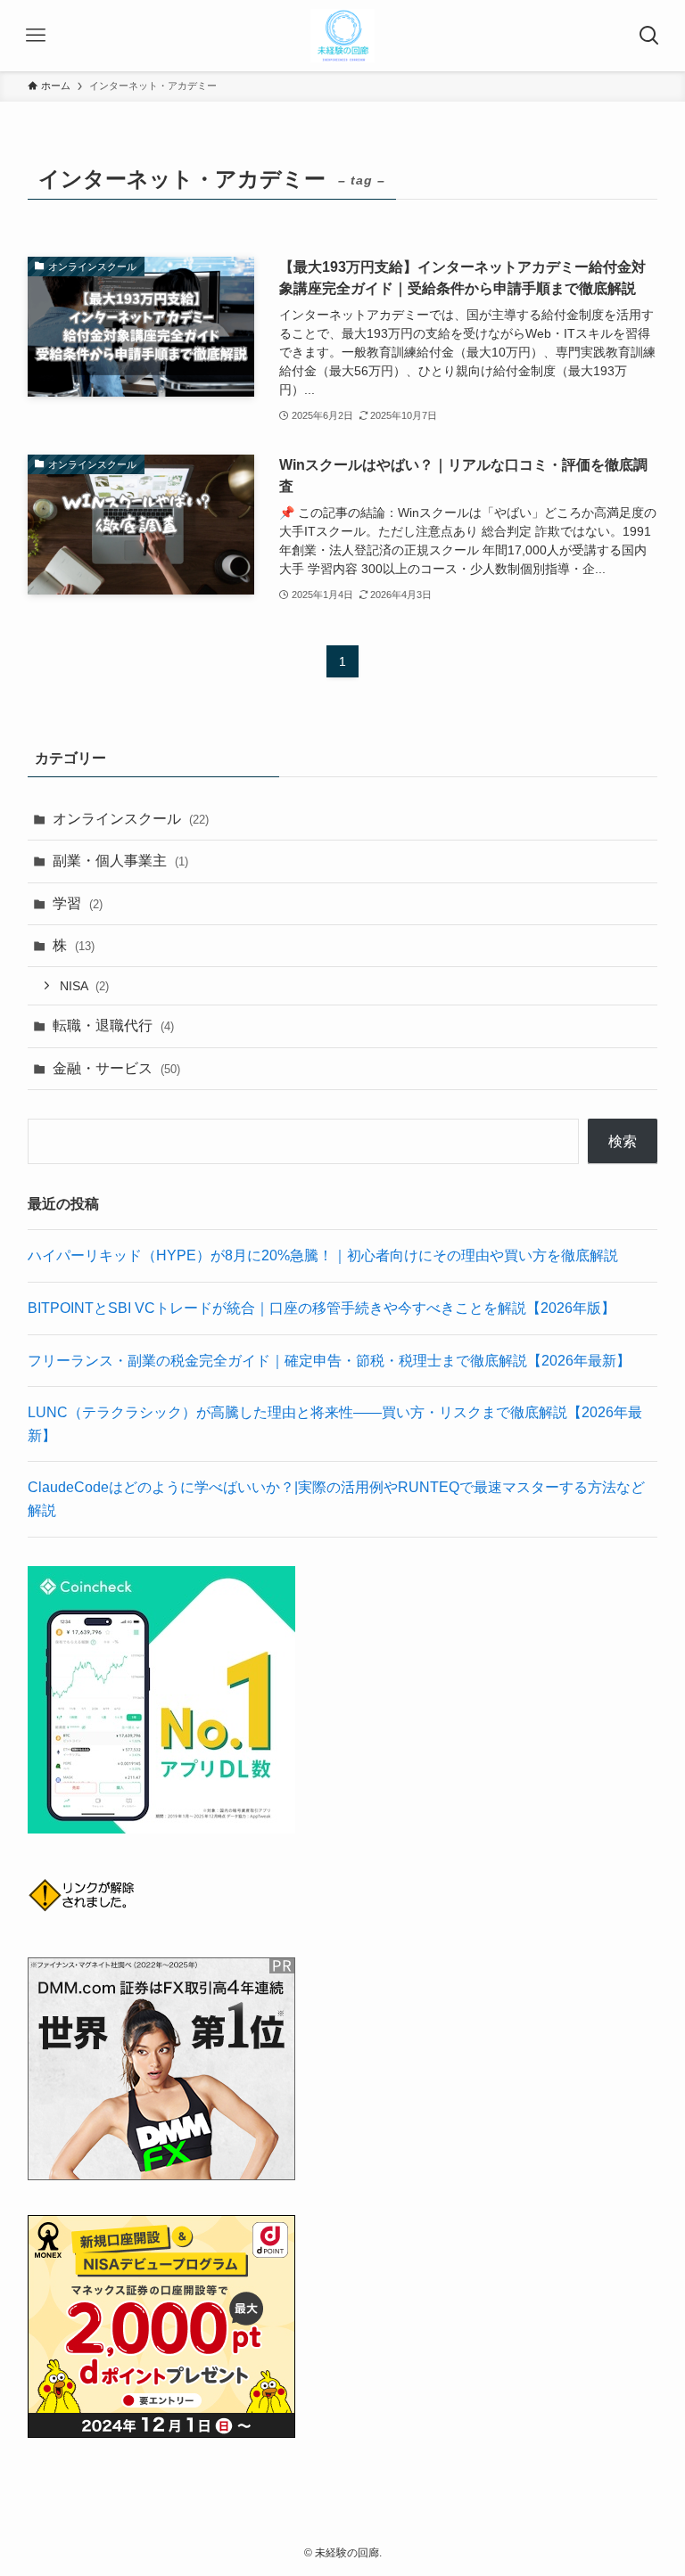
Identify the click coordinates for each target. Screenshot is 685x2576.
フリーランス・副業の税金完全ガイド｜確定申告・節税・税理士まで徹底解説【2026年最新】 (329, 1361)
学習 (78, 903)
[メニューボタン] (36, 36)
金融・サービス (116, 1068)
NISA (84, 986)
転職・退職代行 (113, 1025)
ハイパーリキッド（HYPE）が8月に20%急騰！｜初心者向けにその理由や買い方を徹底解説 (323, 1255)
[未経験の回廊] (343, 36)
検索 (623, 1141)
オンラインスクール (131, 819)
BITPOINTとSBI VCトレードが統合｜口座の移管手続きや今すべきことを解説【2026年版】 (322, 1308)
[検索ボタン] (649, 36)
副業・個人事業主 (120, 861)
